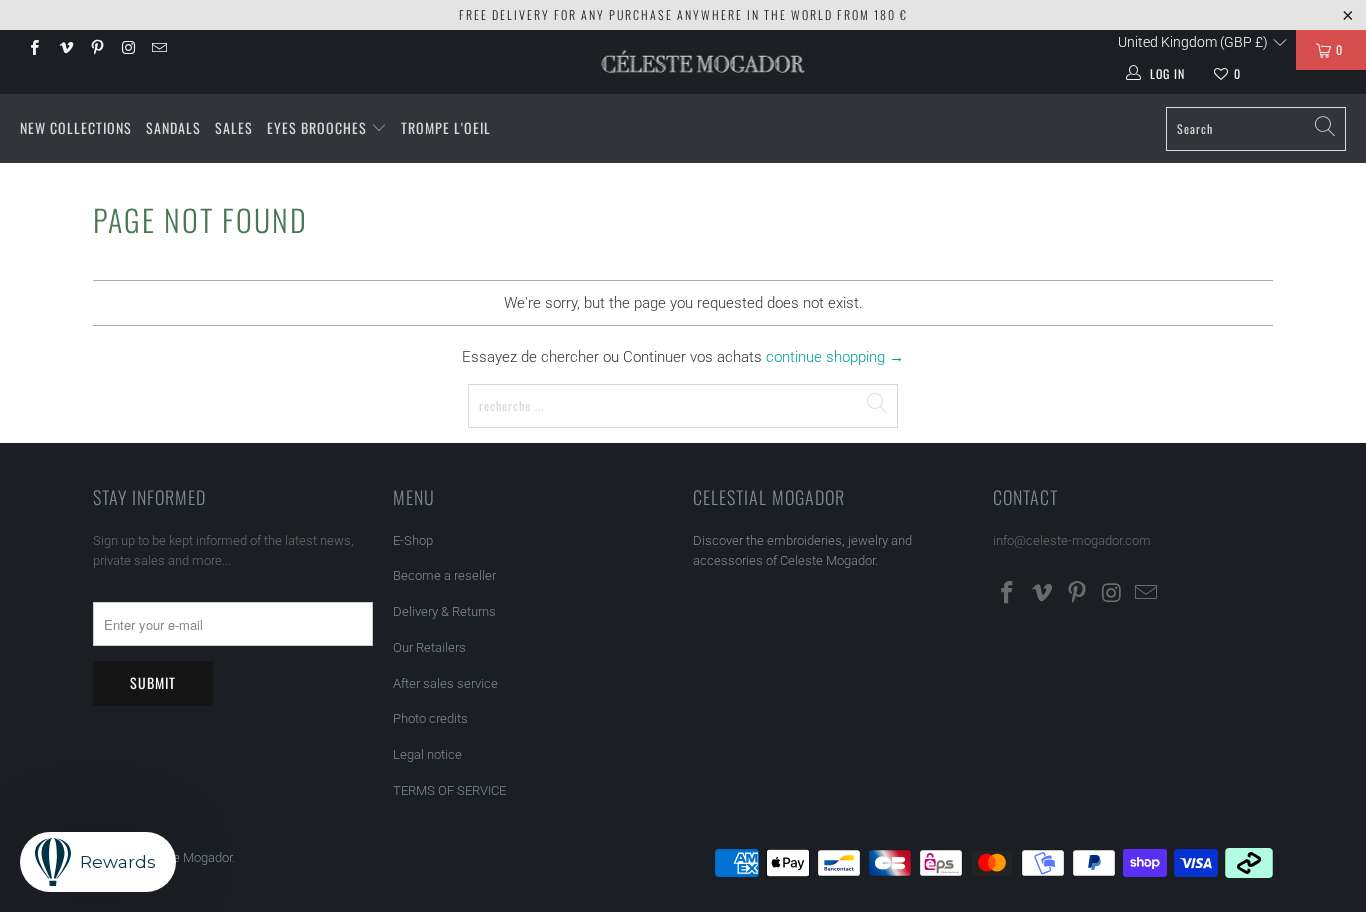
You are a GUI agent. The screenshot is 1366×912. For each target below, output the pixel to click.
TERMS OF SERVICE (449, 790)
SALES (234, 127)
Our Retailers (429, 647)
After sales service (445, 683)
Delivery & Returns (444, 611)
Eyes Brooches (317, 127)
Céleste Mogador (184, 857)
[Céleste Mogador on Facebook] (33, 50)
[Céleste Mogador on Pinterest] (96, 50)
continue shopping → (835, 357)
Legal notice (427, 754)
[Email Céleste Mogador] (158, 50)
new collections (76, 127)
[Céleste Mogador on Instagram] (127, 50)
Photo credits (430, 718)
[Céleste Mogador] (703, 62)
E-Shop (413, 540)
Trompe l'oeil (446, 127)
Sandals (173, 127)
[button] (1202, 42)
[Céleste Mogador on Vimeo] (64, 50)
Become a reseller (444, 575)
